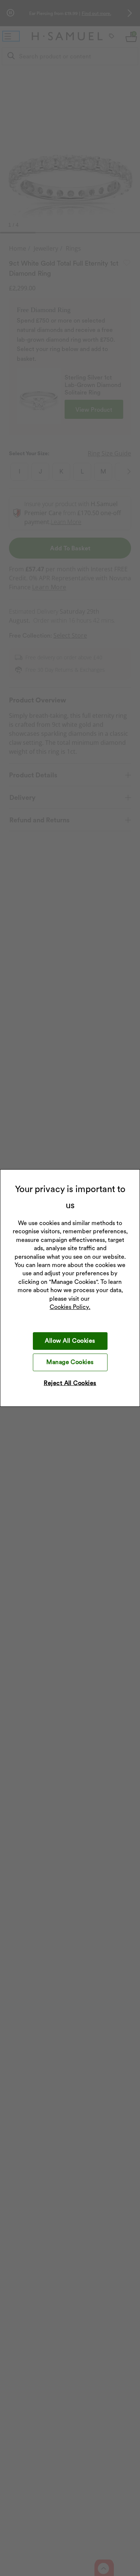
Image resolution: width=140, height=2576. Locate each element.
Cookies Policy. (70, 1307)
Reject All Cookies (70, 1383)
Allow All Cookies (70, 1341)
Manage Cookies (70, 1362)
